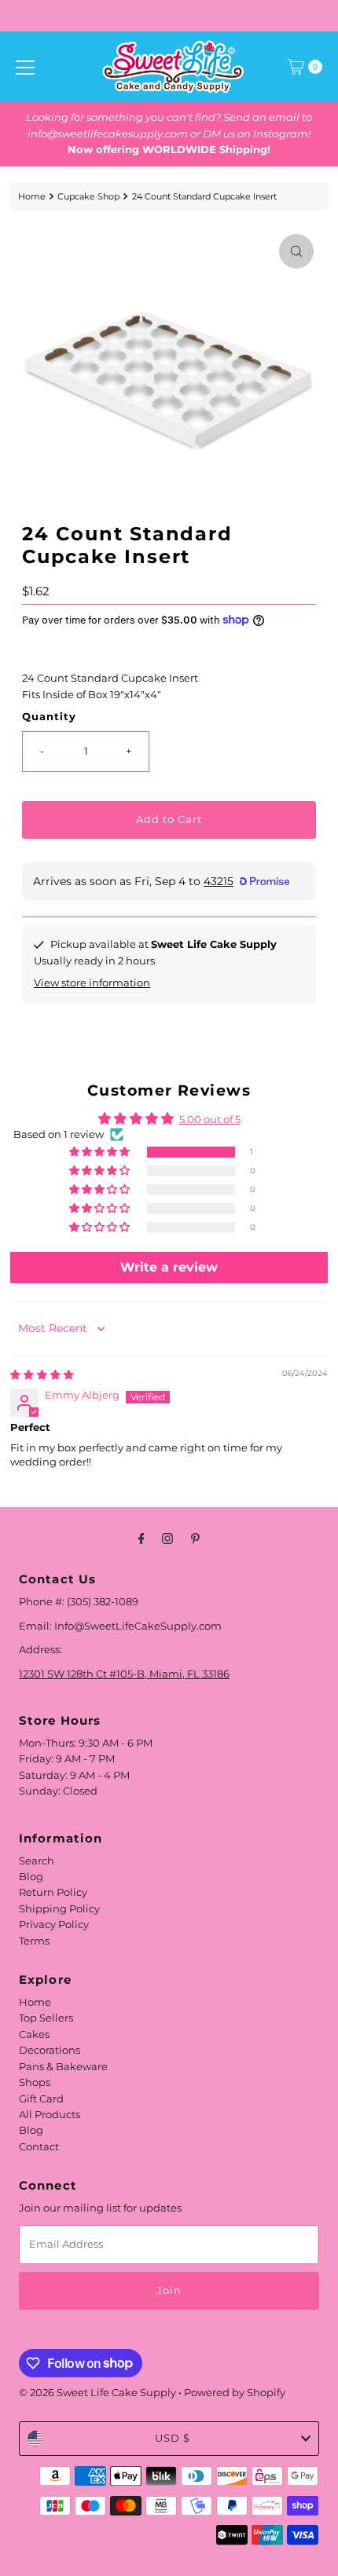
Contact (39, 2147)
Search (37, 1861)
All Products (50, 2115)
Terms (34, 1941)
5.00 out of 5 (210, 1120)
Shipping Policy (59, 1909)
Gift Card (41, 2099)
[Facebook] (141, 1539)
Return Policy (53, 1892)
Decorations (50, 2050)
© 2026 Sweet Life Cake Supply (97, 2393)
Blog (31, 1877)
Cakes (34, 2034)
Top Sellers (46, 2018)
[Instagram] (167, 1539)
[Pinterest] (195, 1539)
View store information (92, 983)
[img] (42, 1375)
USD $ (173, 2438)
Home (32, 196)
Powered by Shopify (235, 2393)
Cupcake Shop (88, 196)
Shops (35, 2082)
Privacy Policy (54, 1925)
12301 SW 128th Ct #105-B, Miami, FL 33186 (124, 1674)
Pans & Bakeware (63, 2067)
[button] (101, 1153)
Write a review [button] (169, 1267)
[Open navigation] (25, 67)
